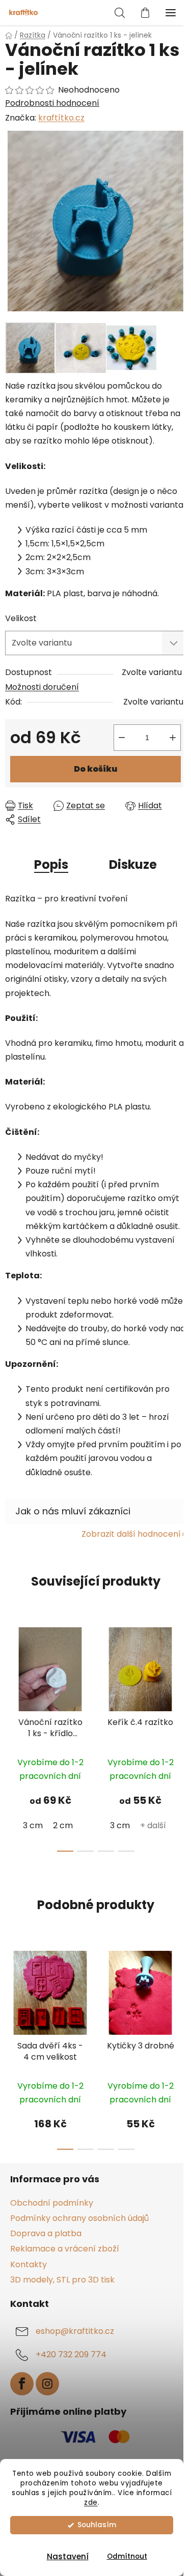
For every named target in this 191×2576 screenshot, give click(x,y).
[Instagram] (47, 2384)
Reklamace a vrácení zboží (65, 2249)
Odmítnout (127, 2556)
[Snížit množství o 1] (122, 738)
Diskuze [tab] (133, 865)
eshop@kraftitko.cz (75, 2331)
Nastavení (68, 2556)
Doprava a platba (46, 2233)
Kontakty (29, 2264)
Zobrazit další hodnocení (131, 1534)
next (180, 1674)
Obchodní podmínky (52, 2203)
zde (91, 2502)
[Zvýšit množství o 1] (173, 738)
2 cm (63, 1825)
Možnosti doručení (42, 687)
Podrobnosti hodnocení (52, 103)
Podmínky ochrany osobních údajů (79, 2218)
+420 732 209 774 (71, 2354)
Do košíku (95, 769)
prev (11, 1674)
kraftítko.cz (61, 118)
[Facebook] (22, 2384)
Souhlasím (97, 2525)
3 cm (33, 1825)
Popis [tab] (51, 865)
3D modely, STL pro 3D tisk (62, 2280)
